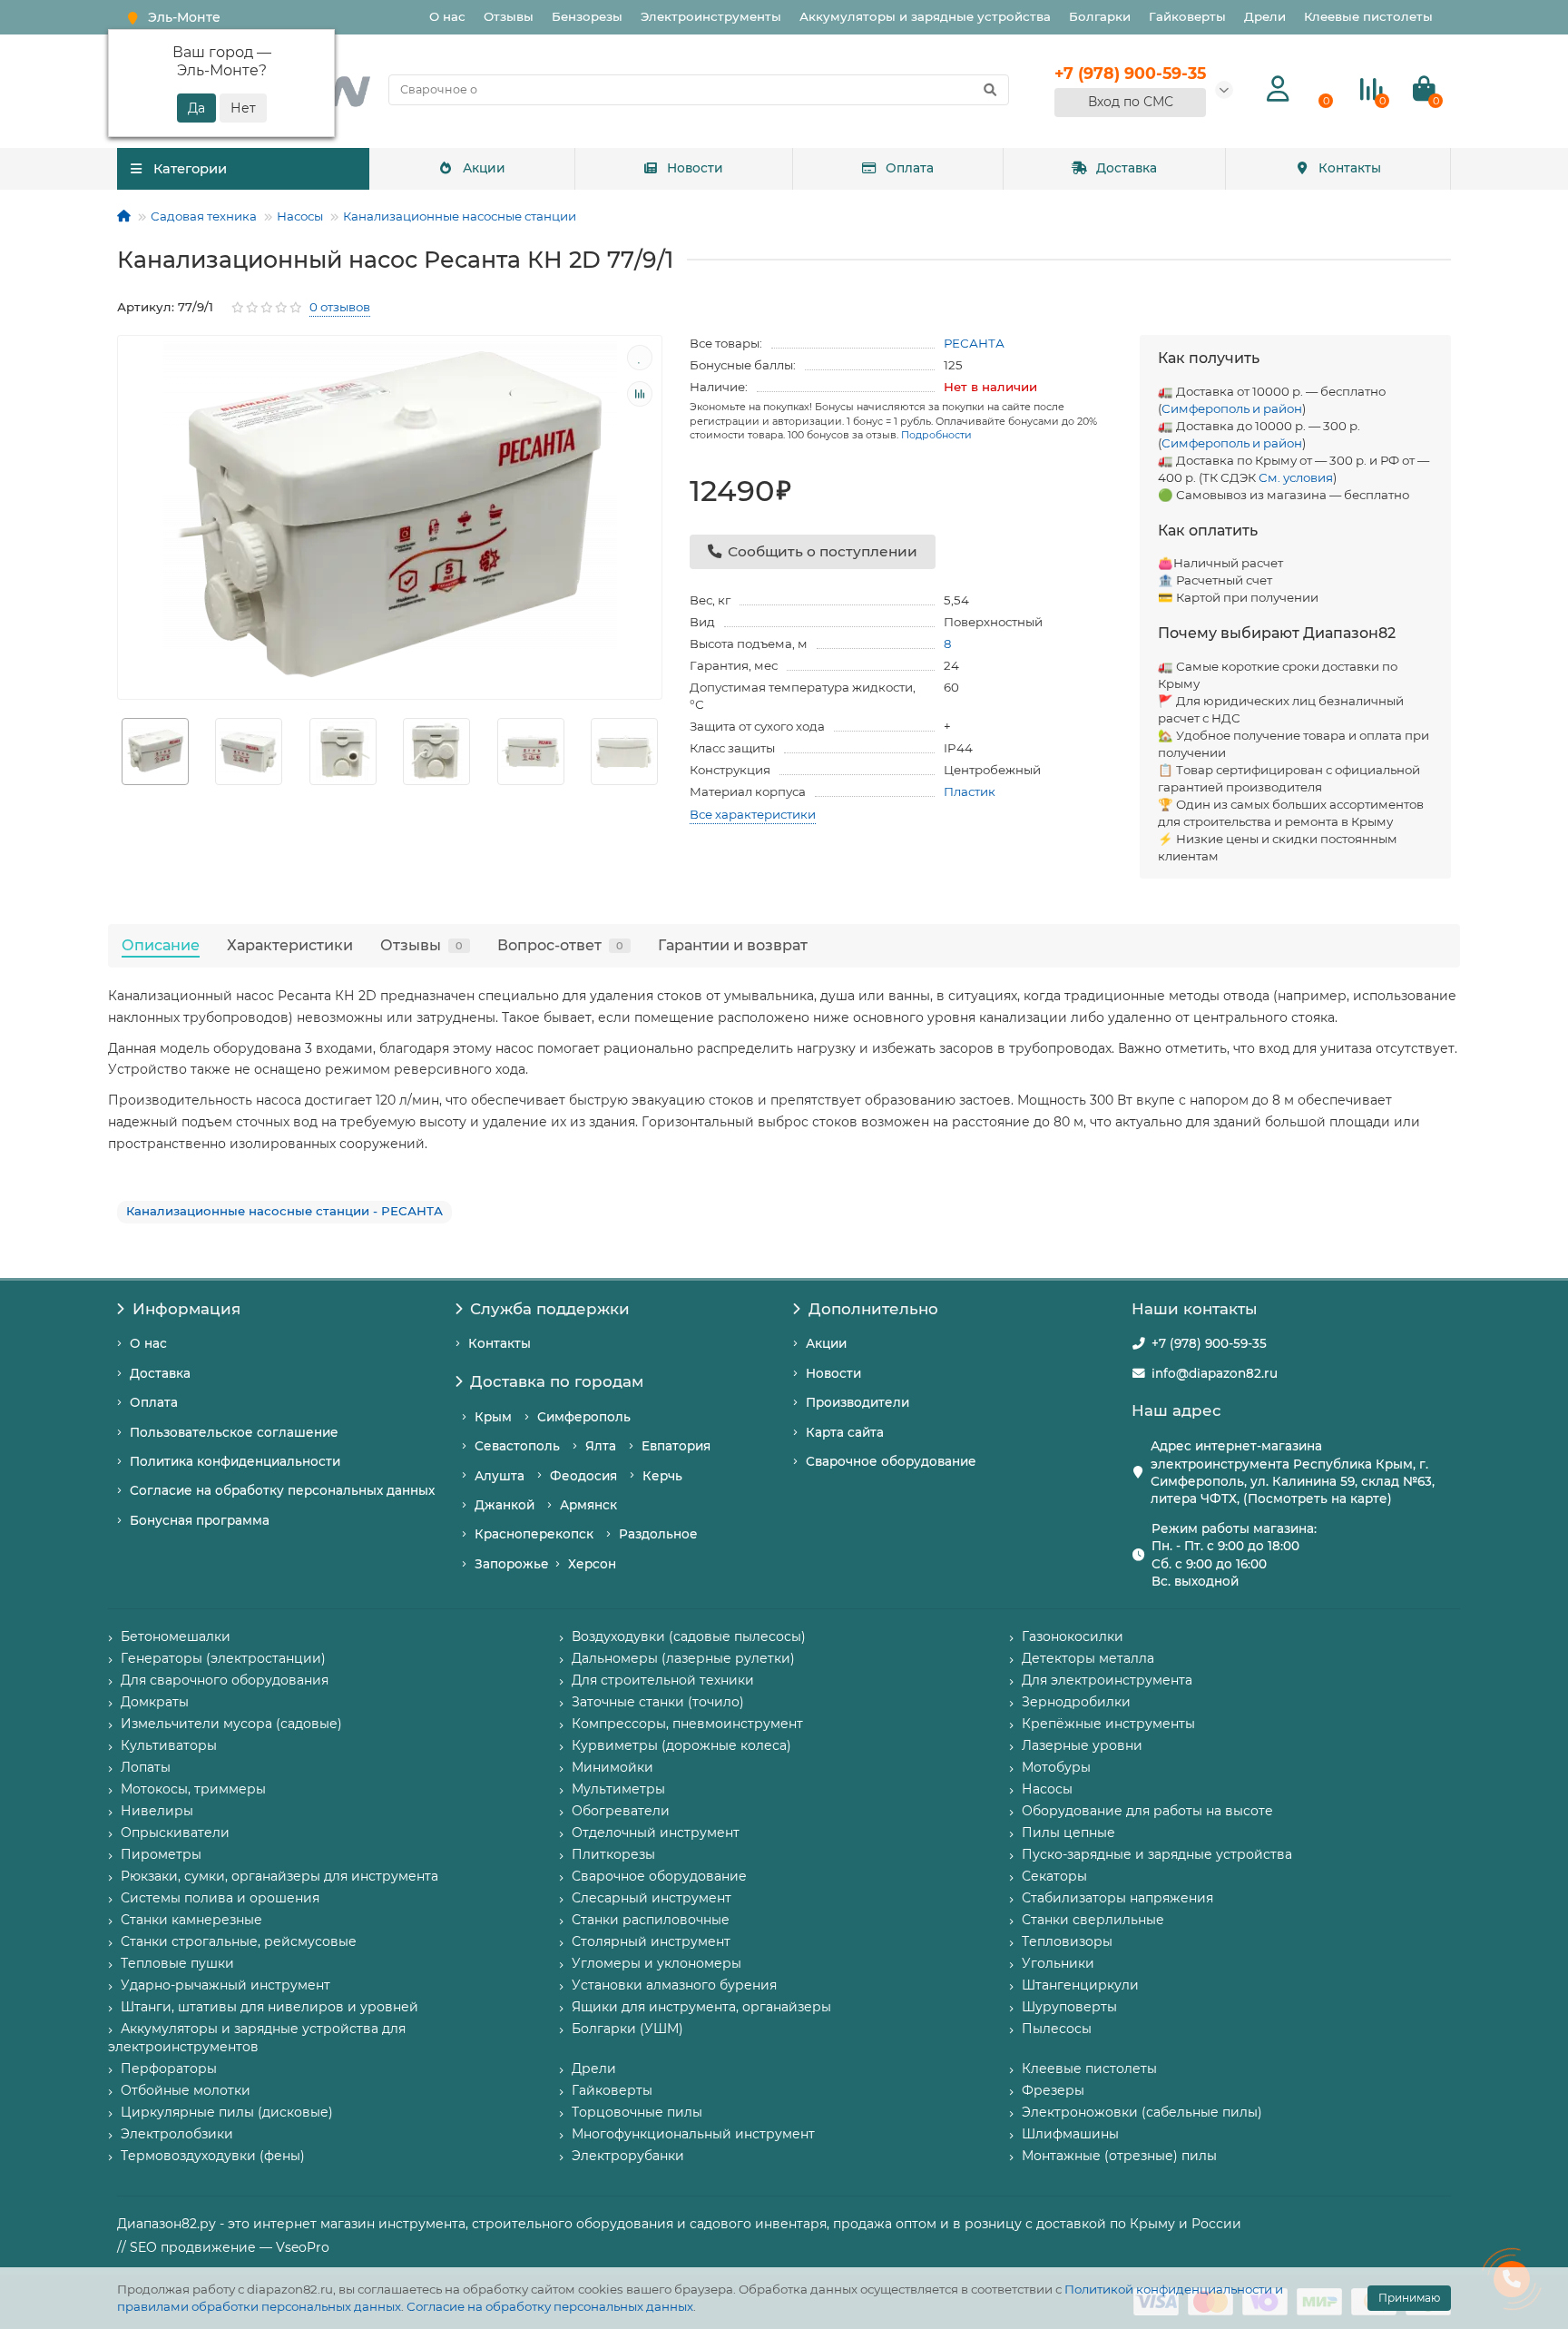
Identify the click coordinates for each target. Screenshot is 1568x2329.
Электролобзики (177, 2134)
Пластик (970, 791)
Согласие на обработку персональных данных (550, 2306)
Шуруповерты (1069, 2007)
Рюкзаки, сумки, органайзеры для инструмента (279, 1876)
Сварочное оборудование (891, 1461)
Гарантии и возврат (733, 945)
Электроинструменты (711, 16)
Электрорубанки (628, 2156)
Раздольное (658, 1534)
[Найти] (990, 90)
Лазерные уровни (1082, 1745)
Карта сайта (845, 1432)
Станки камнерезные (191, 1920)
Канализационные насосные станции (460, 216)
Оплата (910, 168)
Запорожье (512, 1564)
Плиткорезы (613, 1854)
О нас (447, 16)
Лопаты (146, 1767)
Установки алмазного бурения (674, 1985)
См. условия (1296, 477)
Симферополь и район (1232, 408)
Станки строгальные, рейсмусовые (239, 1941)
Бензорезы (587, 16)
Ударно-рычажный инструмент (225, 1985)
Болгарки (1100, 16)
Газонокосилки (1073, 1636)
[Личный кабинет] (1278, 89)
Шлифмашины (1070, 2134)
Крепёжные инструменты (1108, 1724)
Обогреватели (621, 1811)
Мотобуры (1056, 1767)
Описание (161, 945)
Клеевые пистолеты (1368, 16)
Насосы (300, 216)
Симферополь (584, 1417)
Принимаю (1409, 2298)
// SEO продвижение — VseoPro (223, 2247)
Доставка (1127, 168)
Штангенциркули (1080, 1985)
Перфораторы (169, 2069)
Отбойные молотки (186, 2090)
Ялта (601, 1446)
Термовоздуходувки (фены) (213, 2156)
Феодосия (583, 1476)
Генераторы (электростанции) (223, 1658)
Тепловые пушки (177, 1963)
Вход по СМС (1131, 102)
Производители (857, 1402)
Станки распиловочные (651, 1920)
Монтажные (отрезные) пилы (1119, 2156)
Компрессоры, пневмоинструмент (687, 1724)
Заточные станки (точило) (658, 1702)
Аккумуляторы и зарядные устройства (925, 16)
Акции (484, 168)
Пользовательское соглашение (234, 1432)
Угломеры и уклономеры (657, 1963)
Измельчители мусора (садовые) (231, 1724)
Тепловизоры (1067, 1941)
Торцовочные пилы (637, 2112)
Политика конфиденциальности (235, 1461)
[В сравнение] (640, 394)
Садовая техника (204, 216)
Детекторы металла (1088, 1658)
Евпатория (676, 1446)
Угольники (1058, 1963)
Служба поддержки (550, 1309)
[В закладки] (640, 358)
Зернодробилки (1076, 1702)
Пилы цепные (1068, 1833)
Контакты (1350, 168)
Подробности (936, 435)
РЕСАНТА (974, 343)
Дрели (1265, 16)
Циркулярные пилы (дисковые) (227, 2112)
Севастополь (517, 1446)
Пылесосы (1057, 2029)
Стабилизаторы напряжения (1117, 1898)
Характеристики (290, 945)
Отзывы (509, 16)
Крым (493, 1417)
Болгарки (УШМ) (627, 2029)
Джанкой (505, 1505)
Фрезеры (1053, 2090)
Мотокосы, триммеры (193, 1789)
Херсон (592, 1564)
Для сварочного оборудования (225, 1680)
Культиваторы (169, 1745)
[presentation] (118, 752)
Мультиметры (618, 1789)
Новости (695, 168)
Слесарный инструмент (652, 1898)
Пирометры (161, 1854)
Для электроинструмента (1107, 1680)
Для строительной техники (663, 1680)
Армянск (588, 1505)
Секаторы (1054, 1876)
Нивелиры (157, 1811)
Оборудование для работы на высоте (1147, 1811)
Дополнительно (873, 1309)
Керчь (662, 1476)
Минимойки (612, 1767)
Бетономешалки (176, 1636)
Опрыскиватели (175, 1833)
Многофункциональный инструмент (693, 2134)
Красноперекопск (534, 1534)
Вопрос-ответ (560, 945)
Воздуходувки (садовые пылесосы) (689, 1636)
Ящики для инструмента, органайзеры (701, 2007)
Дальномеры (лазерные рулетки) (683, 1658)
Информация (186, 1309)
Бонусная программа (200, 1520)
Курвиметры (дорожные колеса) (681, 1745)
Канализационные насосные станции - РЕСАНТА (284, 1211)
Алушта (500, 1476)
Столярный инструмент (651, 1941)
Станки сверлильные (1093, 1920)
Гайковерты (1187, 16)
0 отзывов (340, 307)
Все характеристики (753, 814)
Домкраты (155, 1702)
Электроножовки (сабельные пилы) (1142, 2112)
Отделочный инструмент (656, 1833)
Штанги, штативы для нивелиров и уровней (269, 2007)
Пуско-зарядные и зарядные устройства (1157, 1854)
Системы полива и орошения (220, 1898)
